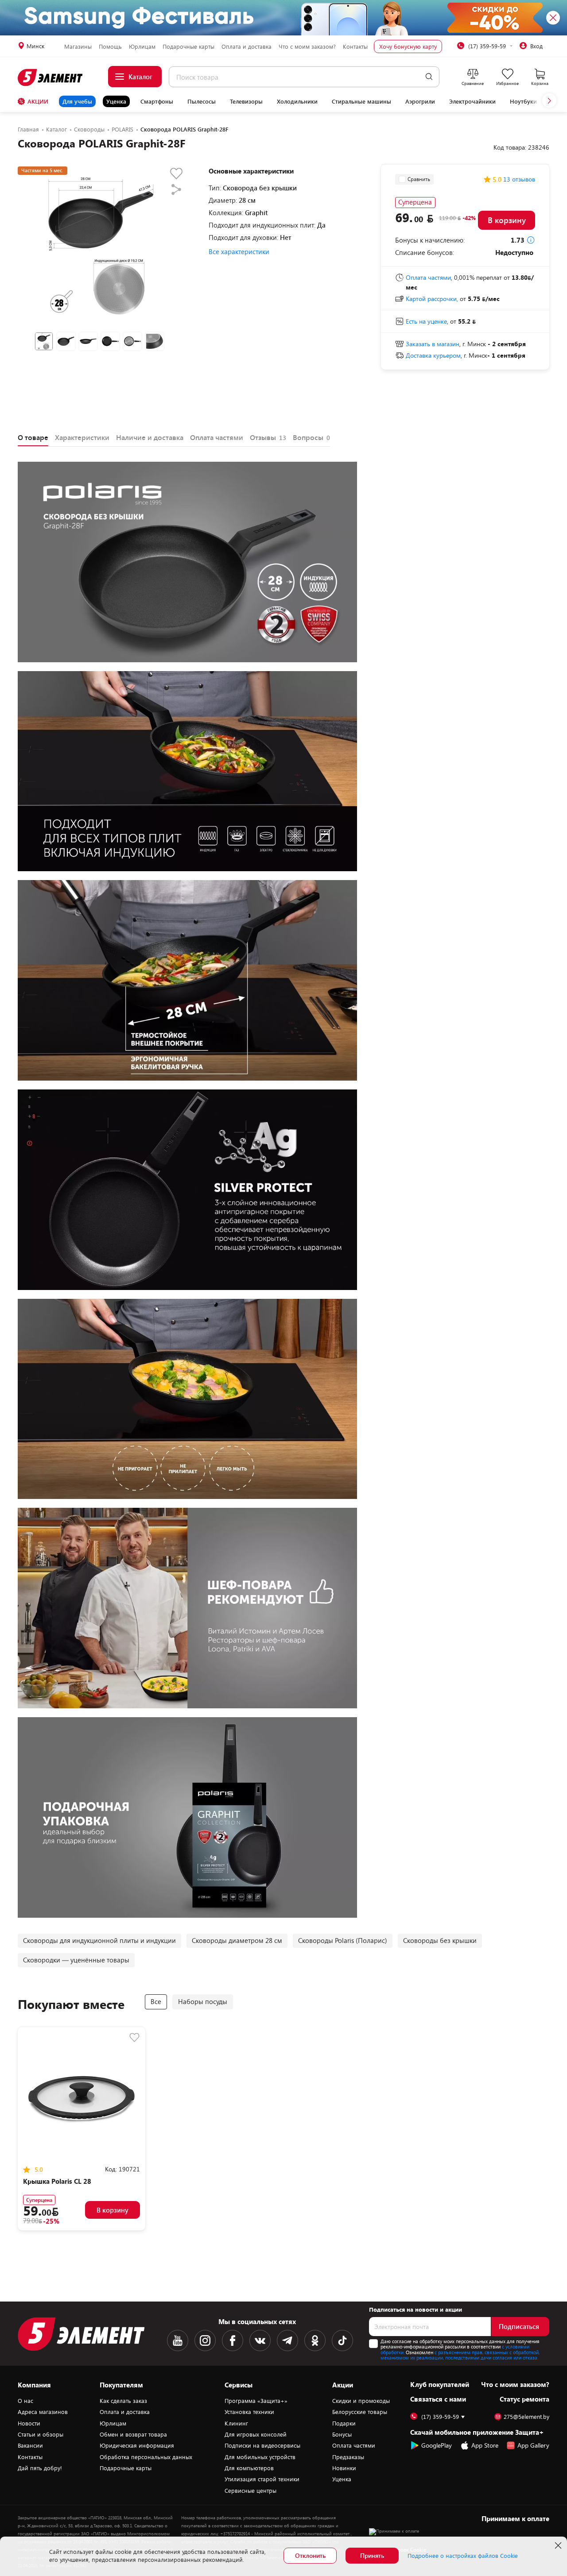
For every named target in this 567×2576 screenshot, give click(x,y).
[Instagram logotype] (205, 2340)
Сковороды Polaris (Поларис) (343, 1940)
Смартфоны (157, 101)
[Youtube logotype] (178, 2340)
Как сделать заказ (123, 2401)
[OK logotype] (315, 2340)
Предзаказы (348, 2457)
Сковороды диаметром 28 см (237, 1940)
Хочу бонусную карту (408, 46)
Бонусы (342, 2434)
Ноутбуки (523, 101)
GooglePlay (437, 2445)
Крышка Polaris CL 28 (57, 2181)
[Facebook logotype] (233, 2340)
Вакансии (30, 2445)
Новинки (344, 2468)
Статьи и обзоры (41, 2434)
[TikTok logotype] (342, 2340)
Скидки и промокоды (361, 2401)
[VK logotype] (260, 2340)
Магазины (78, 46)
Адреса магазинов (43, 2412)
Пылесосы (202, 101)
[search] (429, 77)
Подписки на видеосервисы (262, 2445)
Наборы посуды (203, 2001)
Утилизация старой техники (262, 2479)
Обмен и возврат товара (133, 2434)
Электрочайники (472, 101)
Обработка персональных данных (146, 2457)
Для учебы (77, 101)
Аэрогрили (420, 101)
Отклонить (310, 2555)
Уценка (116, 101)
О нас (25, 2401)
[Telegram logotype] (287, 2340)
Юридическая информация (137, 2445)
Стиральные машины (361, 101)
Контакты (355, 46)
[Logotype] (51, 77)
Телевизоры (246, 101)
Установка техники (249, 2412)
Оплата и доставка (247, 46)
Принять (372, 2555)
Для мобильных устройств (260, 2457)
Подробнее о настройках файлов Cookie (463, 2556)
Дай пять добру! (40, 2468)
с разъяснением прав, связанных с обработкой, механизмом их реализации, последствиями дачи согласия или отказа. (460, 2355)
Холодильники (297, 101)
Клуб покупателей (440, 2384)
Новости (29, 2423)
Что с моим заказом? (307, 46)
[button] (549, 100)
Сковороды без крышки (440, 1940)
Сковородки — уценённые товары (76, 1960)
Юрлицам (142, 46)
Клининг (236, 2423)
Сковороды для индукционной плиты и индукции (99, 1940)
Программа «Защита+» (256, 2401)
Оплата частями (354, 2445)
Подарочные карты (188, 46)
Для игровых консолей (256, 2434)
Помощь (110, 46)
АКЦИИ (38, 101)
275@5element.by (526, 2417)
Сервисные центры (250, 2491)
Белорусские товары (360, 2412)
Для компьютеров (249, 2468)
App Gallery (533, 2445)
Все (156, 2001)
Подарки (344, 2423)
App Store (485, 2445)
